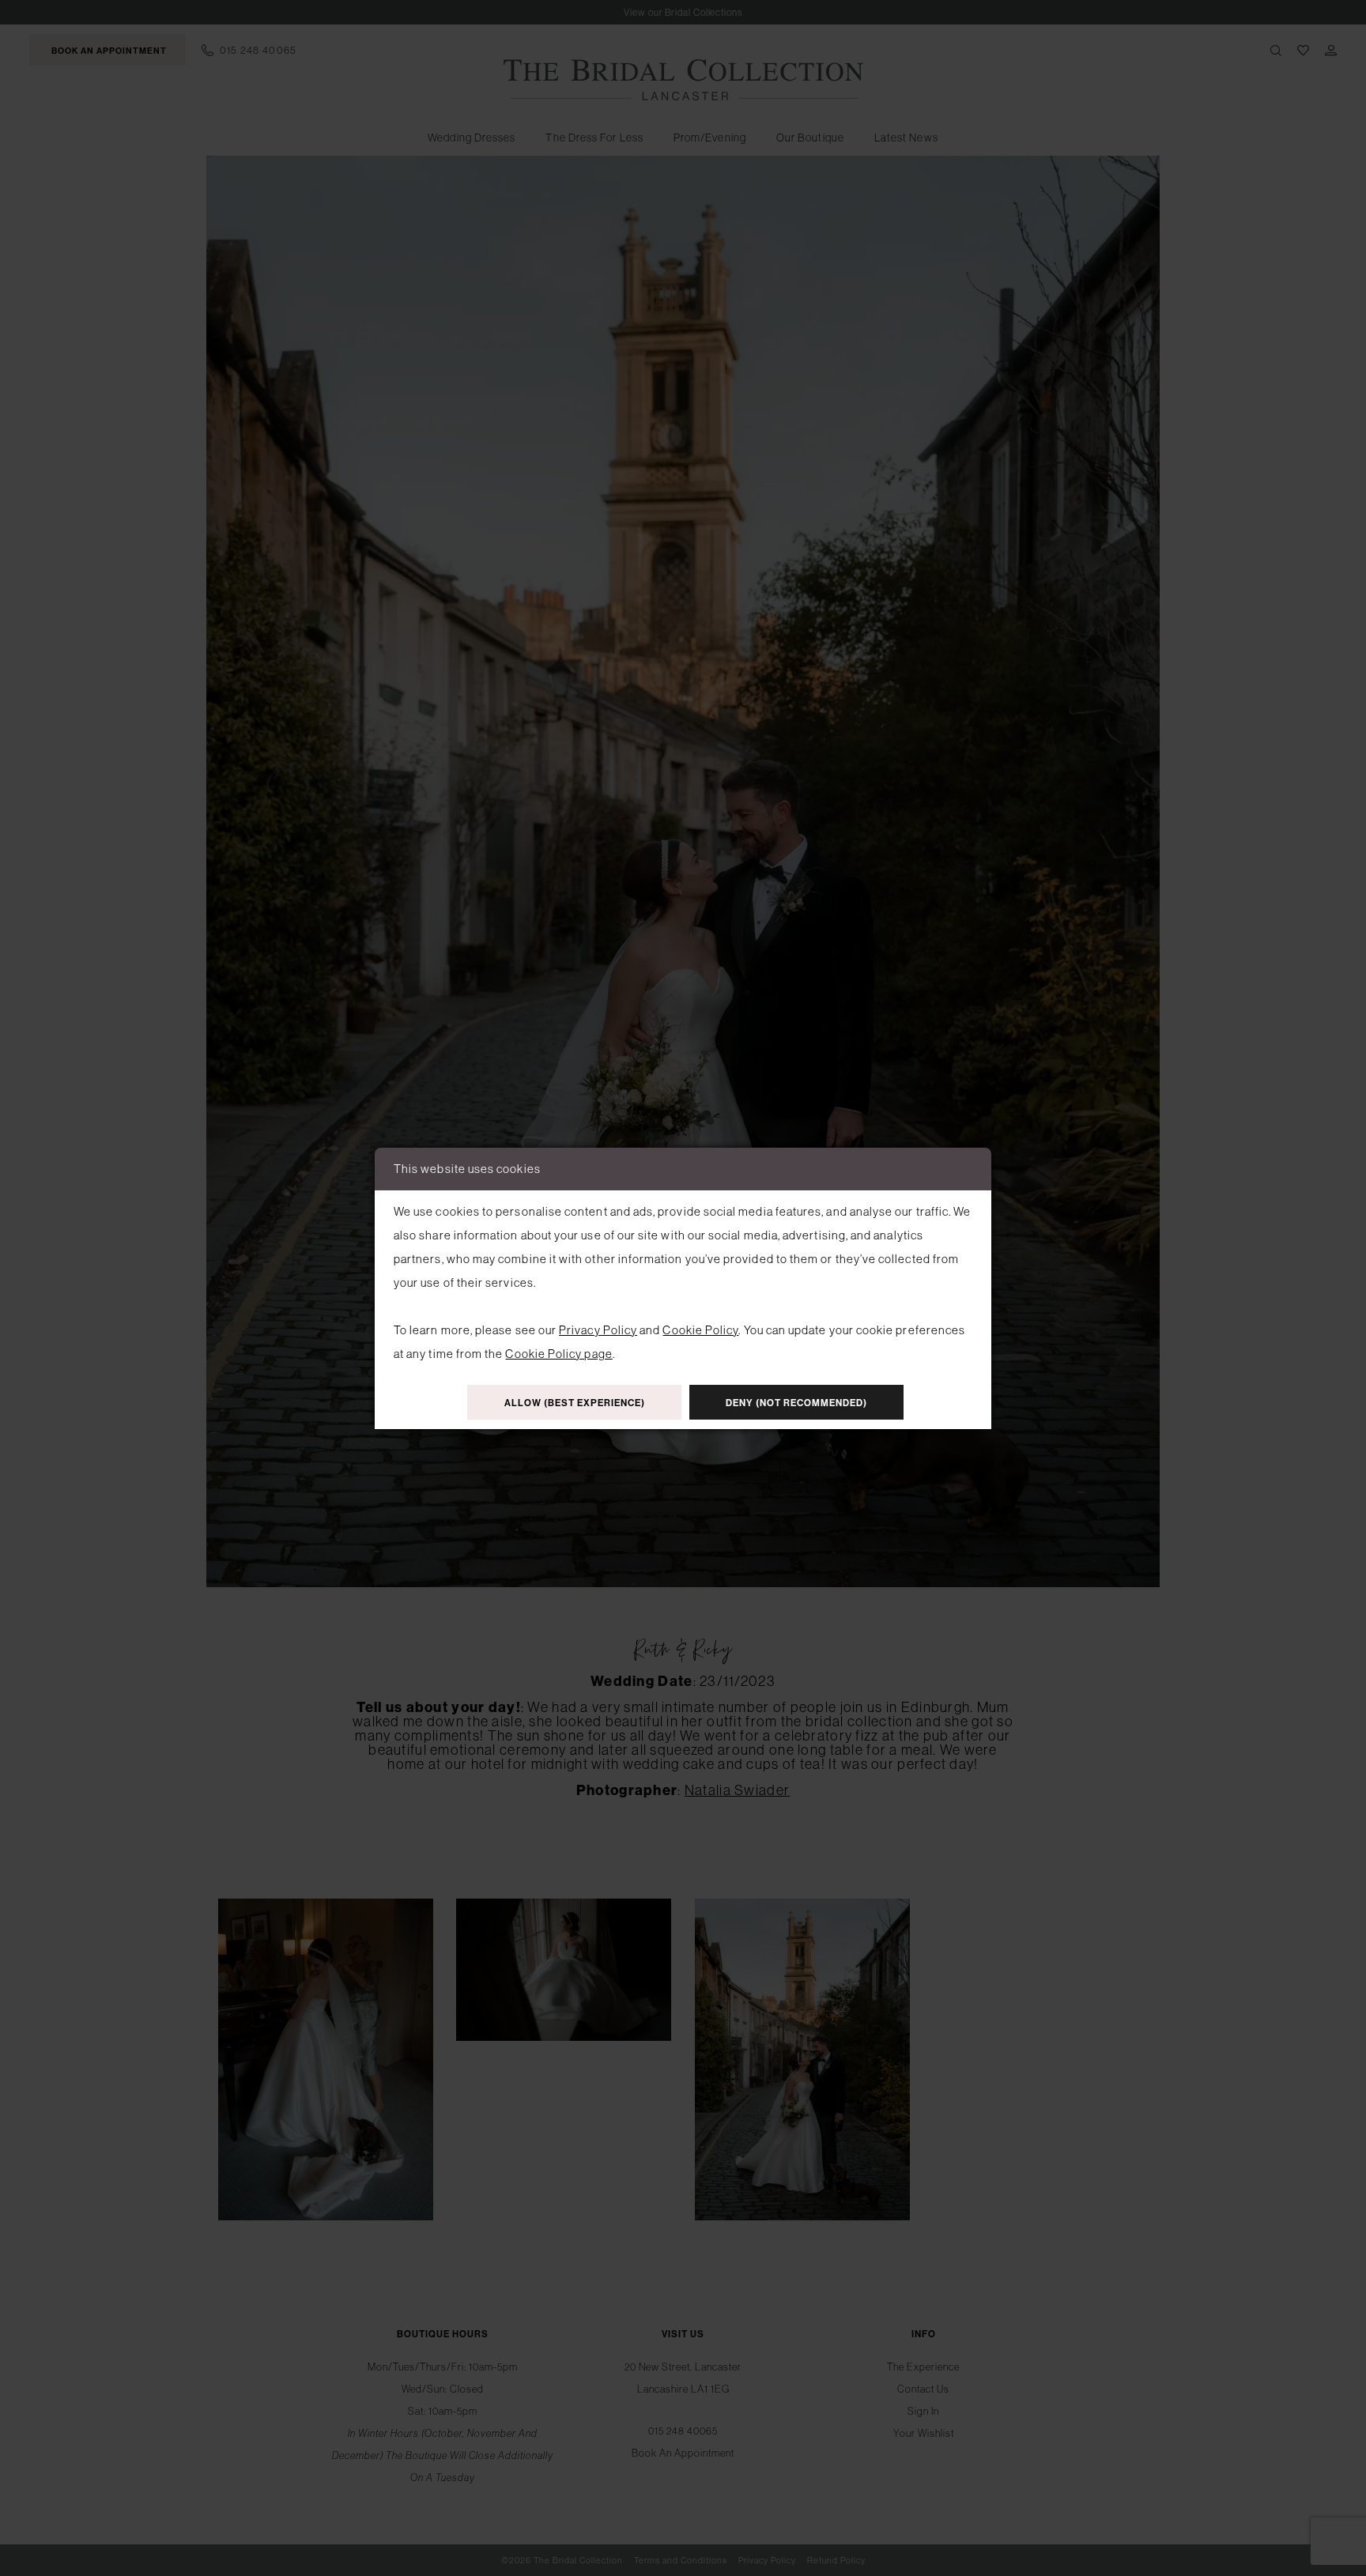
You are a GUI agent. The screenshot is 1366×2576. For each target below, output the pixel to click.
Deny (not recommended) (796, 1403)
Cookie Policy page (558, 1354)
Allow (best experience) (575, 1403)
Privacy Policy (598, 1330)
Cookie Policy (700, 1330)
